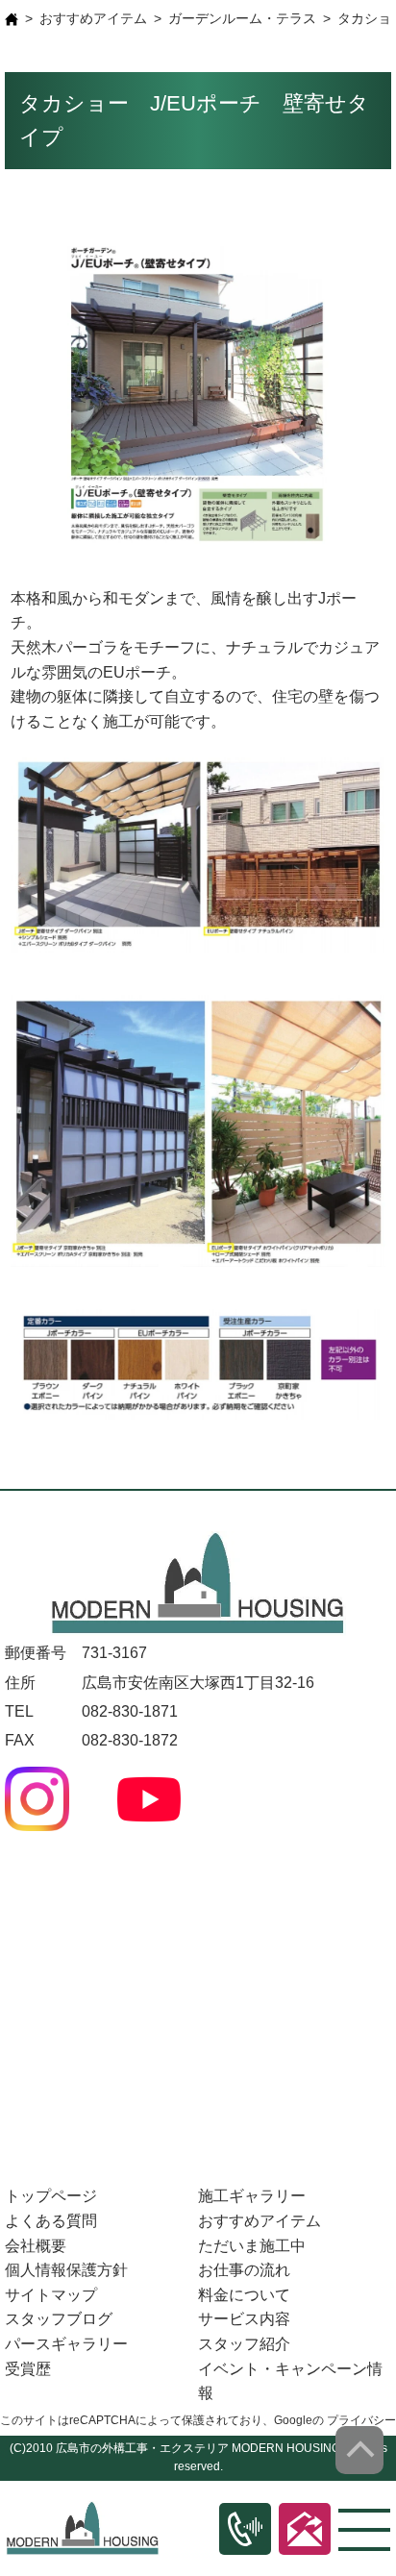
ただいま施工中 (252, 2246)
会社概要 (36, 2246)
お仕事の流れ (244, 2270)
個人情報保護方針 (66, 2270)
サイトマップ (51, 2295)
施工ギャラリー (252, 2196)
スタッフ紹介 (244, 2344)
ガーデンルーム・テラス (242, 18)
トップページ (51, 2196)
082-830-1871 (130, 1711)
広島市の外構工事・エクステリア (142, 2448)
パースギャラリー (66, 2344)
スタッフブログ (59, 2319)
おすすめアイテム (93, 18)
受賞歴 (28, 2369)
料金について (244, 2295)
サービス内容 (244, 2319)
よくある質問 (51, 2221)
